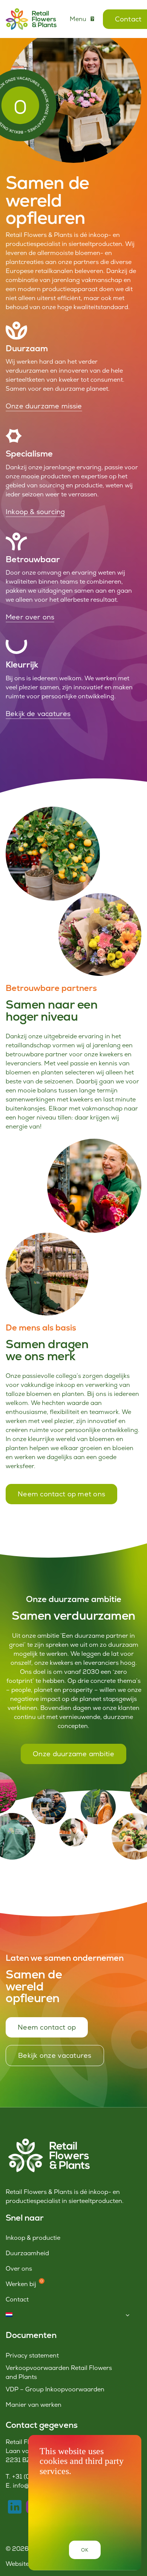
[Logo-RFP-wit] (48, 2140)
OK (85, 2550)
